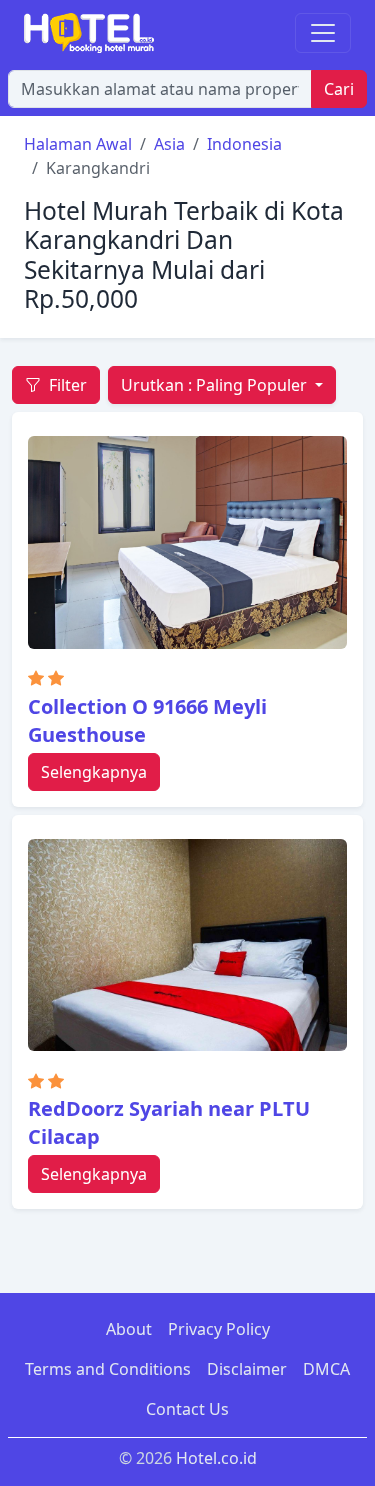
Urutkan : (214, 385)
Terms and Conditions (108, 1369)
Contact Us (187, 1409)
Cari (339, 89)
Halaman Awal (78, 144)
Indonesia (244, 144)
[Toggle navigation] (323, 33)
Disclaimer (247, 1369)
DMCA (326, 1369)
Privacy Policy (219, 1329)
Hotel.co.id (216, 1458)
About (129, 1329)
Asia (169, 144)
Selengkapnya (94, 772)
